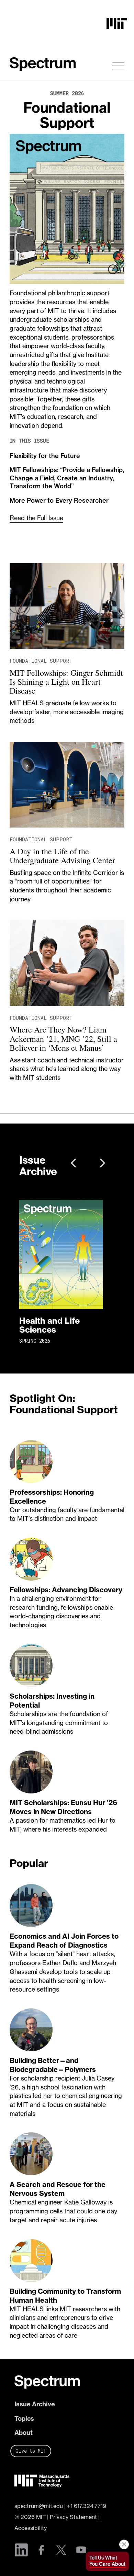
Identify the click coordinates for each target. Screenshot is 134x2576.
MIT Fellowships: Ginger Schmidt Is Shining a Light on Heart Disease (66, 682)
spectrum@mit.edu (39, 2506)
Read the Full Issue (36, 518)
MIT (41, 2517)
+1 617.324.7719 (87, 2506)
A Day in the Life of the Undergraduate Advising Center (62, 856)
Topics (24, 2419)
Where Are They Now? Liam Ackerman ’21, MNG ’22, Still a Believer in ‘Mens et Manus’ (63, 1039)
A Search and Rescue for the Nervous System (58, 2189)
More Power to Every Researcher (59, 500)
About (24, 2433)
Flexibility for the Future (45, 456)
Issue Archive (35, 2404)
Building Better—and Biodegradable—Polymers (53, 2065)
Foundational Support (67, 115)
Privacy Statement (73, 2517)
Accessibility (31, 2528)
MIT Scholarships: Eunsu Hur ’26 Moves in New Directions (63, 1807)
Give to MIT (31, 2451)
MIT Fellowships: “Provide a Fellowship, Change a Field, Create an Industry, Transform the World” (67, 478)
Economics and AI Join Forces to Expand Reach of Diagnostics (64, 1941)
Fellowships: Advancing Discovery (66, 1590)
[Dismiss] (124, 2544)
